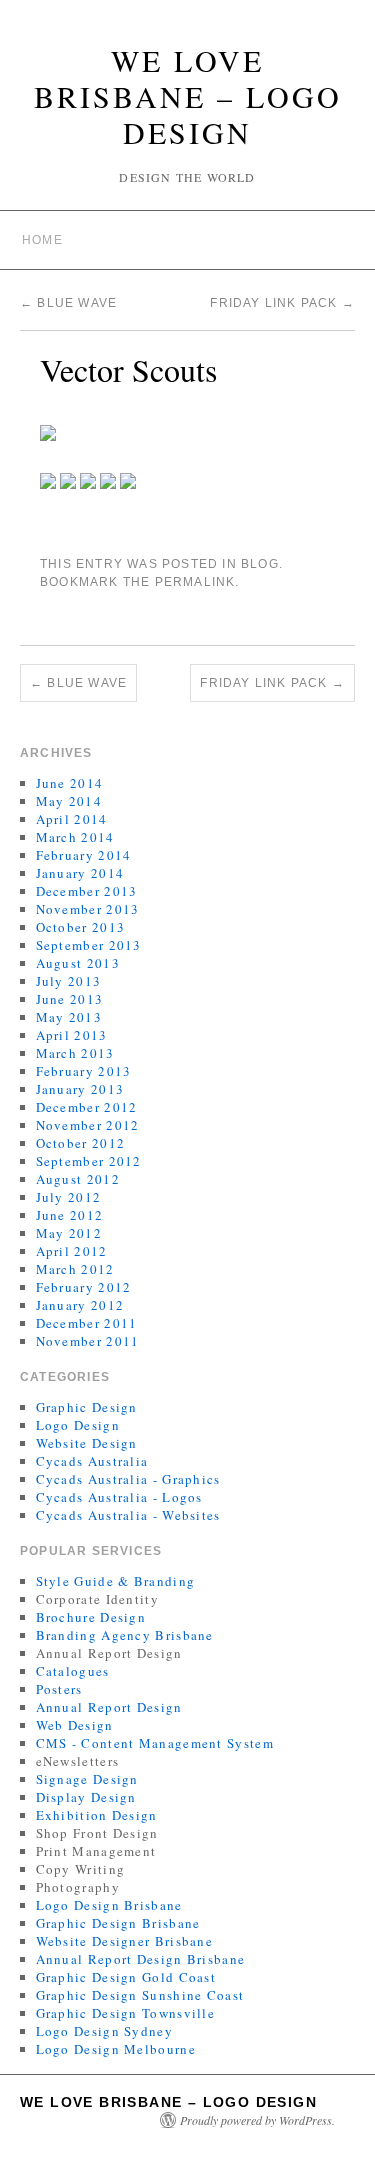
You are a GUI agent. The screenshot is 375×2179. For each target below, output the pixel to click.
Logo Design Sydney (104, 2031)
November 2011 (88, 1341)
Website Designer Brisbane (125, 1941)
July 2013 (69, 981)
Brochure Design (91, 1617)
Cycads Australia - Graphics (128, 1479)
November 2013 (88, 909)
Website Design (87, 1443)
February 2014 (84, 855)
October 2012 (81, 1143)
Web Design (75, 1725)
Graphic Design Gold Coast (126, 1977)
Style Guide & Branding (116, 1581)
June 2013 (70, 999)
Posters (59, 1689)
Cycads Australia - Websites (128, 1515)
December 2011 (87, 1323)
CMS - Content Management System (155, 1743)
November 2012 (88, 1125)
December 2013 (87, 891)
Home (42, 240)
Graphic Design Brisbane (118, 1923)
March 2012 (75, 1269)
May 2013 (69, 1017)
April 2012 (72, 1251)
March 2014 (75, 837)
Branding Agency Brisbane (125, 1635)
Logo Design (78, 1425)
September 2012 (89, 1161)
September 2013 (89, 945)
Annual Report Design (109, 1707)
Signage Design (87, 1779)
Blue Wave (68, 303)
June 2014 (70, 783)
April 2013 (72, 1035)
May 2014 (69, 801)
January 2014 (80, 873)
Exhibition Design (97, 1815)
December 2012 (87, 1107)
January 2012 (80, 1305)
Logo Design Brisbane (109, 1905)
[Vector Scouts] (48, 430)
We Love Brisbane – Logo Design (188, 96)
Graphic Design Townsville (126, 2013)
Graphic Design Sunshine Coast (140, 1995)
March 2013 (75, 1053)
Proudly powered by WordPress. (257, 2120)
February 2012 (84, 1287)
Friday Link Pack (282, 303)
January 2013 (80, 1089)
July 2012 (69, 1197)
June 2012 (70, 1215)
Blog (260, 564)
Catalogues (73, 1671)
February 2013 (84, 1071)
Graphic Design (87, 1407)
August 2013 (78, 963)
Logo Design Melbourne (116, 2049)
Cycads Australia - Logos (119, 1497)
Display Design (86, 1797)
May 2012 (69, 1233)
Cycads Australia (92, 1461)
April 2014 (72, 819)
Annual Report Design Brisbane (141, 1959)
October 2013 (81, 927)
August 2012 (78, 1179)
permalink (195, 582)
